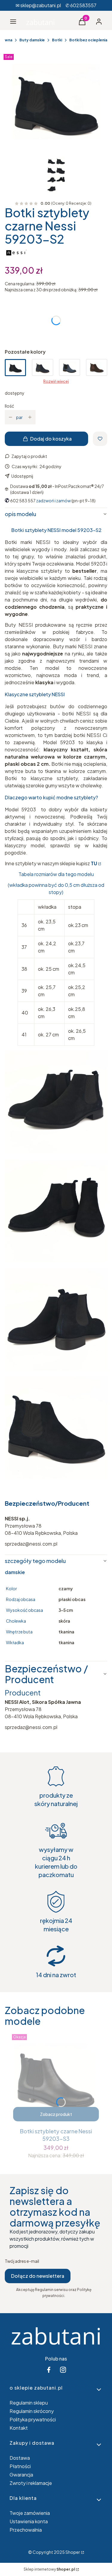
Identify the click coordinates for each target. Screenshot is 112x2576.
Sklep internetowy (49, 2569)
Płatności (20, 2466)
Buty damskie (32, 40)
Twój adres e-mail (22, 2261)
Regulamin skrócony (32, 2411)
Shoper (73, 2552)
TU (94, 863)
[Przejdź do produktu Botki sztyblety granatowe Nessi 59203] (70, 368)
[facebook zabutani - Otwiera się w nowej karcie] (49, 2370)
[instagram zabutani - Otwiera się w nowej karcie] (63, 2370)
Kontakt (19, 2428)
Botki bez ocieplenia (88, 40)
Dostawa (20, 2458)
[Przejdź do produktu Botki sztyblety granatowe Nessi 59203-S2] (43, 368)
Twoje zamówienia (30, 2513)
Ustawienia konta (29, 2521)
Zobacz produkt (56, 2114)
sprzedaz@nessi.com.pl (31, 1727)
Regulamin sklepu (29, 2403)
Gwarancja (21, 2475)
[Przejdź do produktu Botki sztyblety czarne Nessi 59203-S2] (15, 368)
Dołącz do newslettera (38, 2276)
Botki (57, 40)
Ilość (9, 406)
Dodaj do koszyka (51, 439)
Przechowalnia (26, 2530)
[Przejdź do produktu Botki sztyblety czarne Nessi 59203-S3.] (56, 2078)
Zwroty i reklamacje (31, 2483)
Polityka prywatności (33, 2419)
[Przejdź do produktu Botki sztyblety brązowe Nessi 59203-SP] (97, 368)
